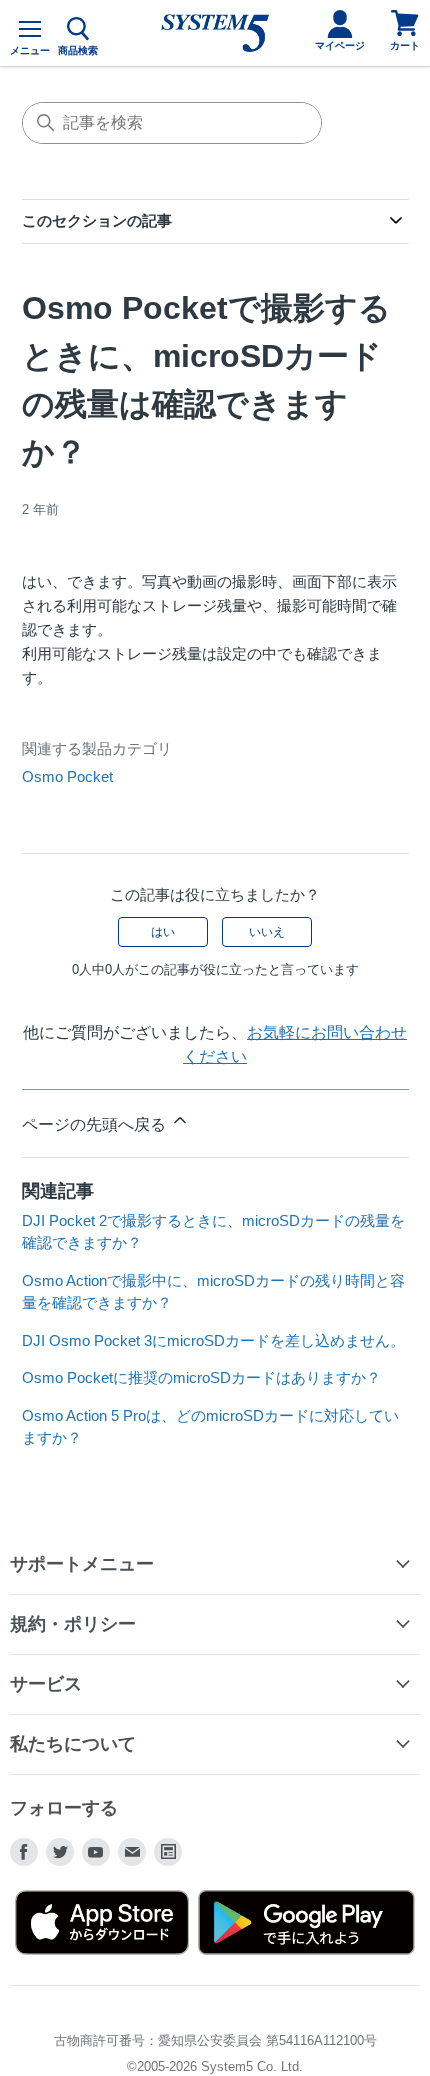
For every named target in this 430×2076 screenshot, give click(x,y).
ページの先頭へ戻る (96, 1124)
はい (163, 932)
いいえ (267, 932)
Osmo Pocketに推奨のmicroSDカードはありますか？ (201, 1377)
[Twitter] (60, 1852)
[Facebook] (24, 1852)
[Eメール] (132, 1852)
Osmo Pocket (67, 776)
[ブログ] (168, 1852)
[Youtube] (96, 1852)
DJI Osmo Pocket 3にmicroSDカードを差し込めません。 (213, 1340)
